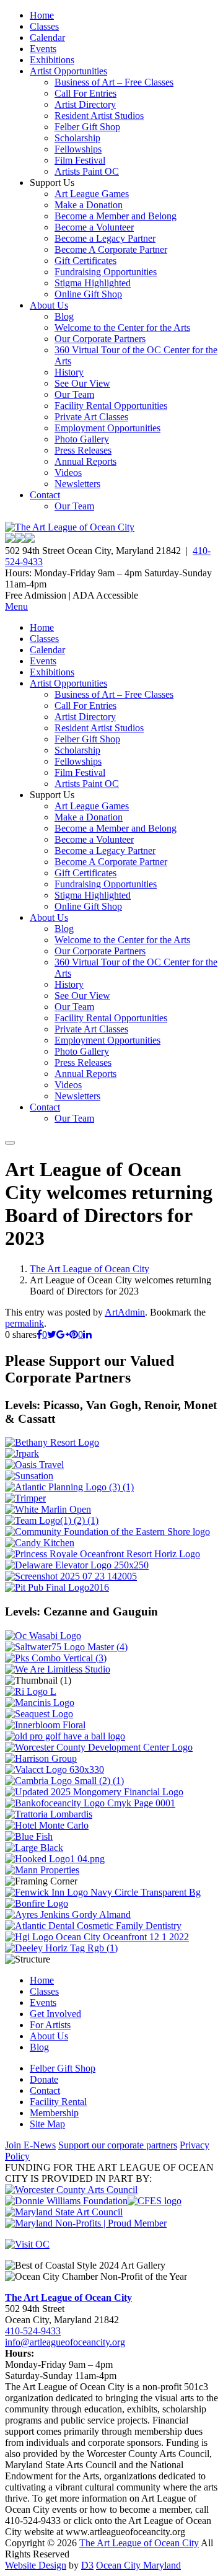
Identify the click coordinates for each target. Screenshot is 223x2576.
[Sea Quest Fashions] (39, 1714)
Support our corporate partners (118, 2145)
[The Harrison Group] (41, 1758)
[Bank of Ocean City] (90, 1803)
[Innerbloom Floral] (45, 1725)
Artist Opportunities (68, 71)
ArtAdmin (125, 1312)
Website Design (36, 2565)
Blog (64, 316)
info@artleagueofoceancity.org (65, 2342)
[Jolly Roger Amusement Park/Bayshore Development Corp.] (22, 1453)
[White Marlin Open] (48, 1509)
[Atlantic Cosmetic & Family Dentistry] (93, 1926)
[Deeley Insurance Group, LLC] (61, 1948)
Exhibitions (52, 60)
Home (42, 15)
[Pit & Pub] (57, 1587)
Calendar (47, 37)
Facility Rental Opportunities (111, 406)
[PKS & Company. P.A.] (56, 1658)
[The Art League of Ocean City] (70, 527)
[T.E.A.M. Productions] (52, 1520)
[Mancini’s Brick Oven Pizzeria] (40, 1703)
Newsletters (77, 484)
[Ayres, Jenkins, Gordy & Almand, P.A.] (68, 1914)
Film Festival (80, 160)
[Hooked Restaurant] (55, 1859)
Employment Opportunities (107, 428)
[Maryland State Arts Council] (66, 2201)
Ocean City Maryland (138, 2565)
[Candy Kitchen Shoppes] (40, 1543)
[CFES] (155, 2201)
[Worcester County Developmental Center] (99, 1747)
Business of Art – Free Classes (114, 82)
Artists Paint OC (87, 171)
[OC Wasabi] (43, 1636)
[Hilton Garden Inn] (97, 1937)
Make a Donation (89, 205)
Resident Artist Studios (99, 116)
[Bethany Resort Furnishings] (52, 1442)
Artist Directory (85, 104)
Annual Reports (85, 461)
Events (43, 49)
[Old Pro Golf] (65, 1736)
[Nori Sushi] (71, 1576)
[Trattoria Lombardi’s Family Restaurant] (49, 1814)
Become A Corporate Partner (111, 249)
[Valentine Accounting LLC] (55, 1769)
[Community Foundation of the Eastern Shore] (107, 1532)
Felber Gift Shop (87, 127)
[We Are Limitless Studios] (58, 1669)
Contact (45, 495)
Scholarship (77, 138)
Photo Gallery (82, 439)
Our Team (74, 394)
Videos (68, 473)
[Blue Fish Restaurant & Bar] (29, 1836)
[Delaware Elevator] (77, 1565)
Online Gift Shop (88, 294)
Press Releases (83, 450)
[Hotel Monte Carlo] (47, 1825)
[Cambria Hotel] (64, 1781)
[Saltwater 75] (66, 1647)
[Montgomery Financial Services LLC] (94, 1792)
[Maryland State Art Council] (64, 2212)
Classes (44, 26)
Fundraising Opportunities (106, 272)
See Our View (82, 383)
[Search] (10, 1143)
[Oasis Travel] (34, 1465)
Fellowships (78, 149)
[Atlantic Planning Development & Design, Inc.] (69, 1487)
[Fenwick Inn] (103, 1892)
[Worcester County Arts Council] (71, 2190)
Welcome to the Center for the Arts (122, 327)
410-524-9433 (33, 2331)
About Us (49, 305)
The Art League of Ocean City (90, 1269)
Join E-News (30, 2145)
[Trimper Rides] (25, 1498)
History (69, 372)
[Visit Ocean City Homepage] (27, 2244)
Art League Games (92, 194)
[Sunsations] (29, 1476)
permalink (24, 1323)
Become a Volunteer (94, 227)
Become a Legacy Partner (105, 238)
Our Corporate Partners (100, 339)
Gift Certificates (85, 261)
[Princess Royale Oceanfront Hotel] (103, 1554)
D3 (87, 2565)
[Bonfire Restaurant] (37, 1903)
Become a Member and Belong (116, 216)
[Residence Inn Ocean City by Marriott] (31, 1691)
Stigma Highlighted (93, 283)
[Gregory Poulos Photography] (34, 1848)
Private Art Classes (91, 417)
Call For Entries (85, 93)
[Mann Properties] (42, 1870)
